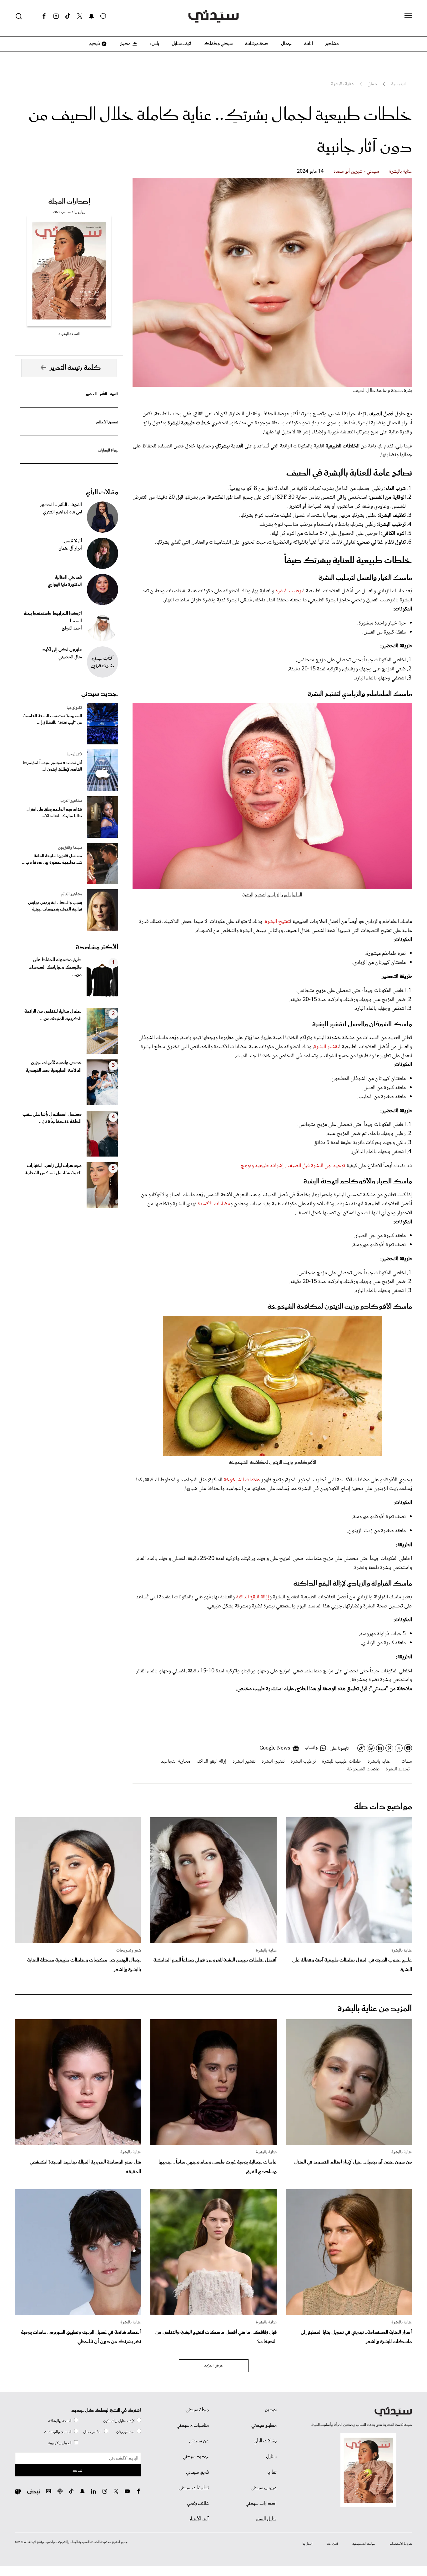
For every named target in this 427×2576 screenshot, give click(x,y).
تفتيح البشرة (277, 922)
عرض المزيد (214, 2366)
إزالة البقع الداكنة (253, 1597)
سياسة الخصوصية (364, 2544)
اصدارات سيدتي (261, 2504)
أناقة (309, 44)
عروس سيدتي (264, 2488)
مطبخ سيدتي (264, 2425)
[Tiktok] (68, 16)
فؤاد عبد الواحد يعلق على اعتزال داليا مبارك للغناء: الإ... (54, 813)
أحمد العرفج (72, 629)
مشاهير (332, 44)
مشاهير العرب (71, 801)
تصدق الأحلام (107, 422)
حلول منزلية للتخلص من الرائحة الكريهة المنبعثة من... (53, 1015)
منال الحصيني (70, 657)
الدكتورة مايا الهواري (65, 585)
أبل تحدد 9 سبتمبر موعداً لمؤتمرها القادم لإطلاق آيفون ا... (52, 766)
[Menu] (408, 16)
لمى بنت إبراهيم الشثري (63, 512)
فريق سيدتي (197, 2472)
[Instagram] (56, 16)
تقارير (272, 2472)
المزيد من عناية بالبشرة (375, 2009)
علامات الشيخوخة (242, 1480)
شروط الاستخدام (401, 2544)
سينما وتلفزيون (70, 848)
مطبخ (125, 44)
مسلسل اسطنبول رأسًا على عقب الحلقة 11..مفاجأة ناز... (52, 1118)
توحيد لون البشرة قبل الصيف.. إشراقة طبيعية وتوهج (293, 1166)
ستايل (271, 2457)
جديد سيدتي (100, 694)
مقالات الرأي (102, 492)
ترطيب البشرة (289, 591)
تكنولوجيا (74, 708)
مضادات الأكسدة (214, 1204)
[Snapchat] (91, 16)
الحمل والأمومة (60, 2443)
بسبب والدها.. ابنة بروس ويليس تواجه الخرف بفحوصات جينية (55, 906)
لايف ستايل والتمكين (119, 2421)
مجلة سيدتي (197, 2410)
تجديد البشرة (398, 1769)
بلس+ (154, 44)
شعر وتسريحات (129, 1951)
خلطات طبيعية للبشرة (342, 1762)
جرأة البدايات (108, 450)
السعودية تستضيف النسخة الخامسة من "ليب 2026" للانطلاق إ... (53, 719)
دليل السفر (266, 2519)
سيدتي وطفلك (218, 44)
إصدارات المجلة (69, 202)
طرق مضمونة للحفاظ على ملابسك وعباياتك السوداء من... (55, 967)
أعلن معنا (332, 2544)
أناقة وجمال (92, 2432)
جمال (286, 44)
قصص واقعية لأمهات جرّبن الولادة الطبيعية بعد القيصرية (54, 1067)
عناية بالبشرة (401, 172)
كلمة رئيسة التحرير (75, 368)
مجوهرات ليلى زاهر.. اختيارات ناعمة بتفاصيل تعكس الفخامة (53, 1169)
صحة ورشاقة (257, 44)
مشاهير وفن (125, 2432)
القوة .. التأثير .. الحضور (102, 394)
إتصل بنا (307, 2544)
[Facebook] (44, 16)
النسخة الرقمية (69, 334)
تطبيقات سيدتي (194, 2488)
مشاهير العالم (72, 894)
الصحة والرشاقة (60, 2421)
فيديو (94, 44)
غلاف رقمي (198, 2504)
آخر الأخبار (199, 2519)
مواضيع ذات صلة (383, 1807)
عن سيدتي (199, 2441)
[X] (80, 16)
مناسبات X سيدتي (193, 2425)
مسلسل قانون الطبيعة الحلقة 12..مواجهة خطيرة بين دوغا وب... (52, 859)
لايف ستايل (181, 44)
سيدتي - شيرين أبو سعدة (356, 172)
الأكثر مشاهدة (97, 947)
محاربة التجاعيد (176, 1762)
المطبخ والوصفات (58, 2432)
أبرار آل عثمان (70, 549)
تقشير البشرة (327, 1047)
